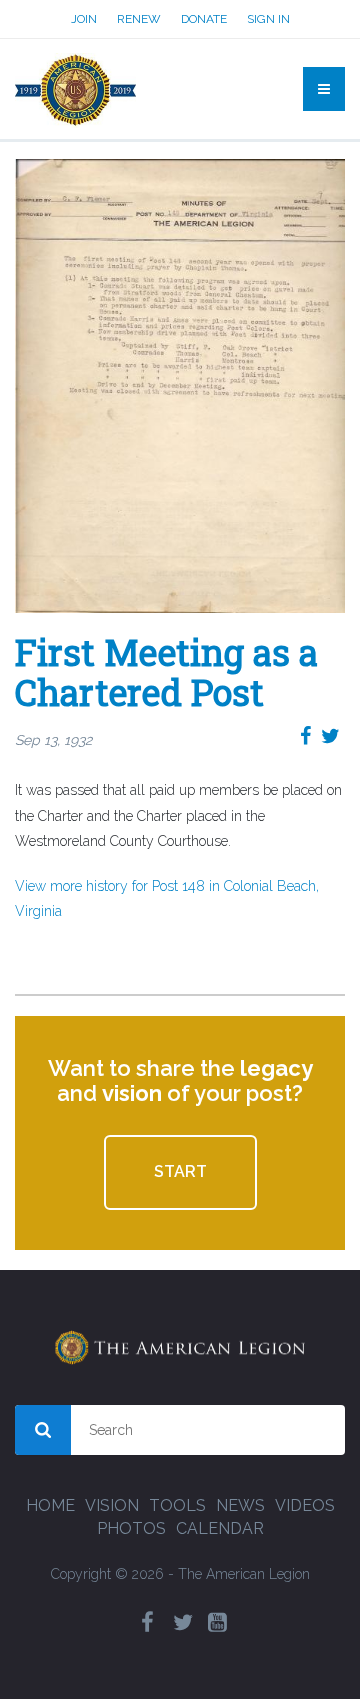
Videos (305, 1505)
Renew (139, 19)
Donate (204, 19)
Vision (112, 1505)
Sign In (268, 19)
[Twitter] (183, 1622)
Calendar (220, 1528)
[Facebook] (148, 1622)
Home (50, 1505)
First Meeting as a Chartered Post (166, 672)
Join (84, 19)
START (180, 1171)
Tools (177, 1505)
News (240, 1505)
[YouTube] (218, 1622)
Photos (131, 1528)
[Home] (75, 89)
